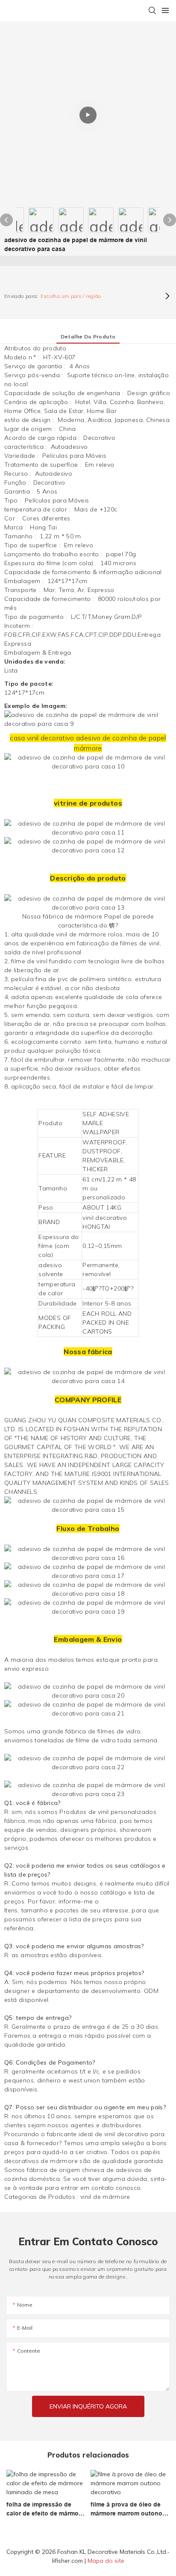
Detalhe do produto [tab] (88, 336)
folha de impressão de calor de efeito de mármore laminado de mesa (45, 2510)
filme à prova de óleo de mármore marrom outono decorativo (126, 2510)
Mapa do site (106, 2561)
